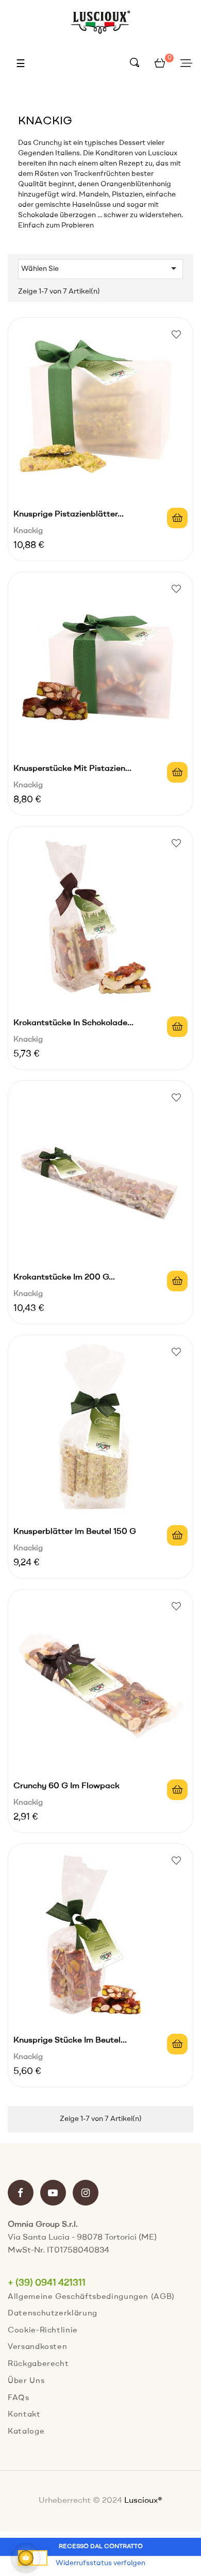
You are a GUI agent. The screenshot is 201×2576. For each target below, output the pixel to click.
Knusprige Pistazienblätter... (69, 514)
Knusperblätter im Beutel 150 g (75, 1532)
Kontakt (24, 2415)
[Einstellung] (186, 64)
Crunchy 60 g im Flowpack (66, 1786)
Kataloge (26, 2432)
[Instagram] (86, 2194)
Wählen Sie (100, 268)
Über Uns (26, 2381)
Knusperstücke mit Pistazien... (72, 769)
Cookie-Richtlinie (43, 2331)
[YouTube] (53, 2194)
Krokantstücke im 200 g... (64, 1277)
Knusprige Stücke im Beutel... (70, 2040)
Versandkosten (37, 2347)
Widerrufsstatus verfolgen (100, 2563)
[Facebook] (21, 2194)
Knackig (28, 531)
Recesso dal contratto (101, 2547)
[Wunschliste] (176, 334)
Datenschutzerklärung (53, 2314)
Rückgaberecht (38, 2364)
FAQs (19, 2398)
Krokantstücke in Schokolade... (73, 1023)
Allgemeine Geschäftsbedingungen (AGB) (91, 2297)
